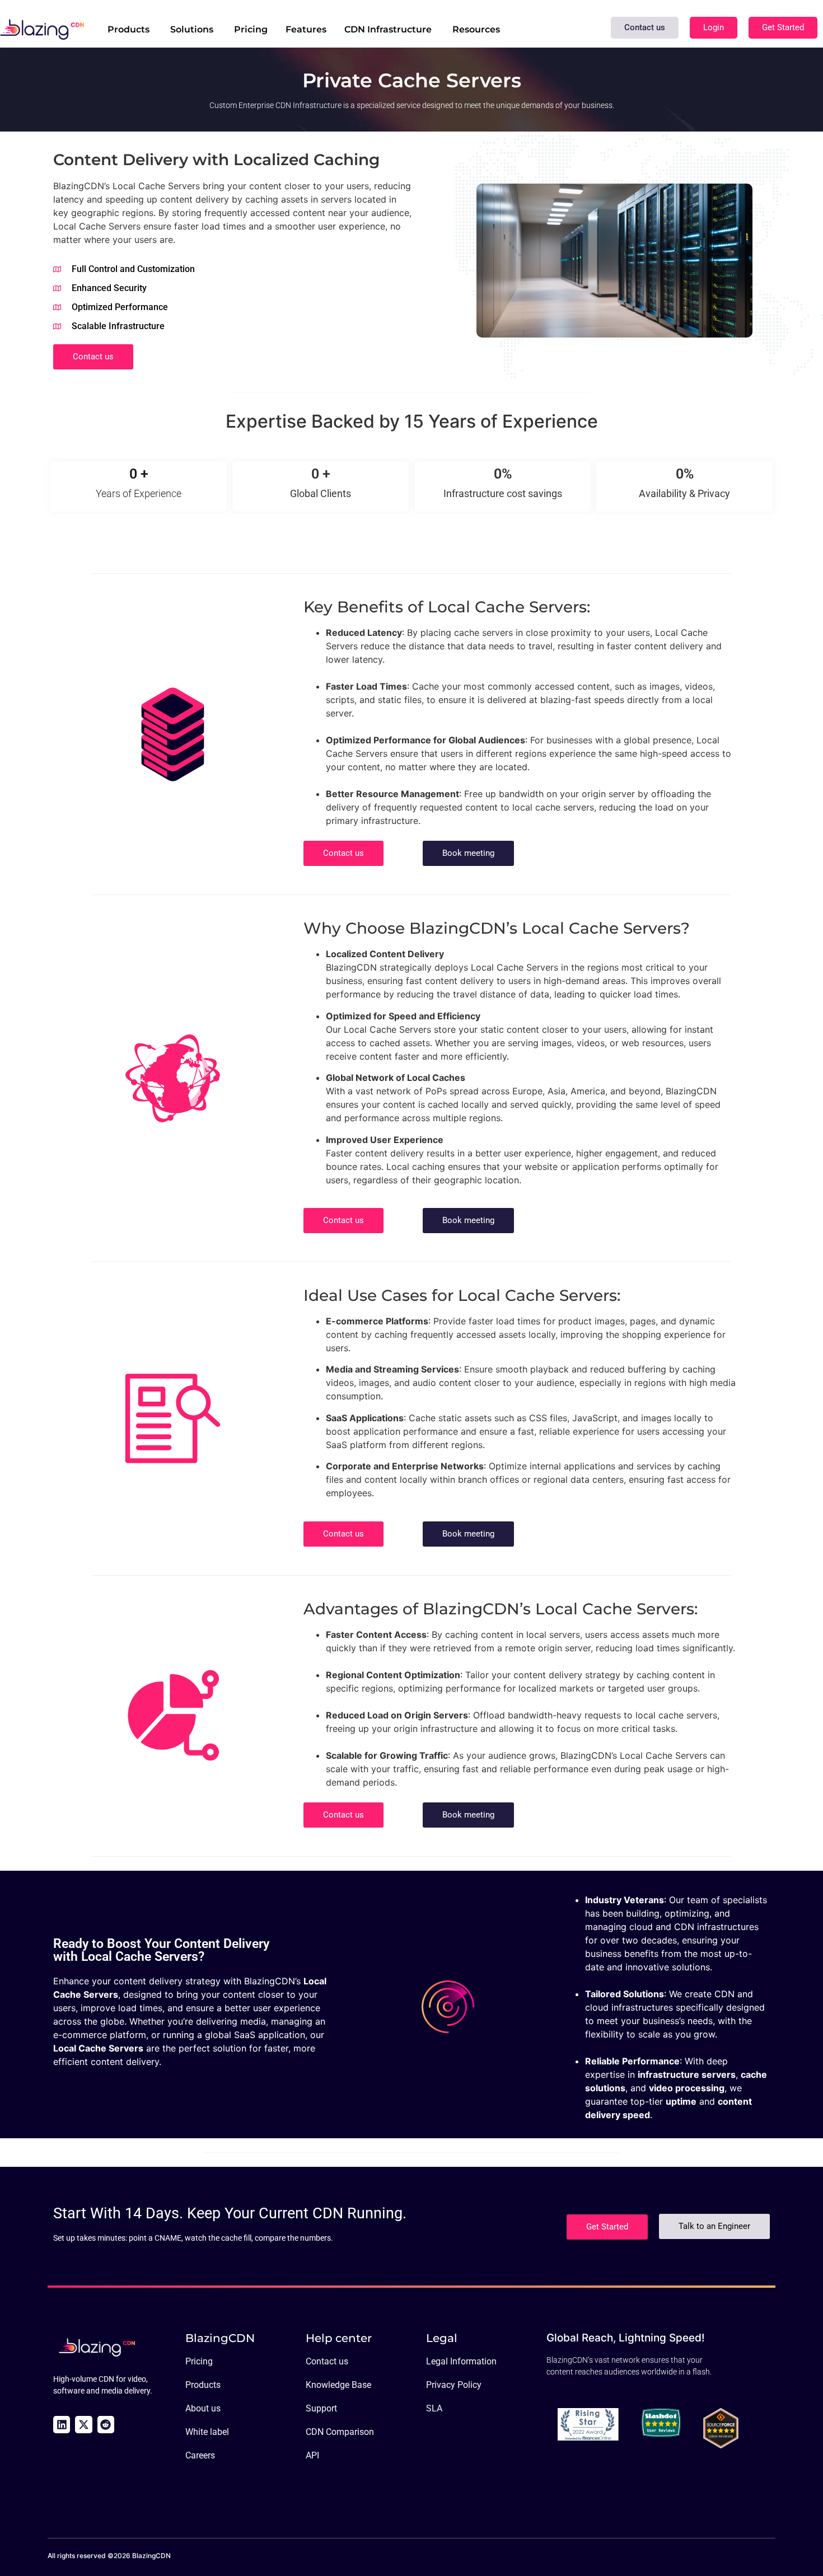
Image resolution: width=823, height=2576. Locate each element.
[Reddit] (106, 2424)
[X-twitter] (83, 2424)
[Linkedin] (62, 2424)
